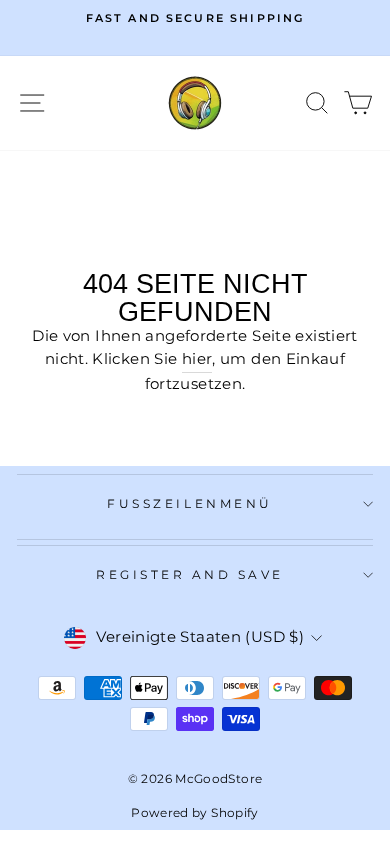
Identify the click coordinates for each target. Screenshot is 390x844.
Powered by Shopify (195, 812)
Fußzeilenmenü (189, 504)
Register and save (190, 575)
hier (197, 359)
